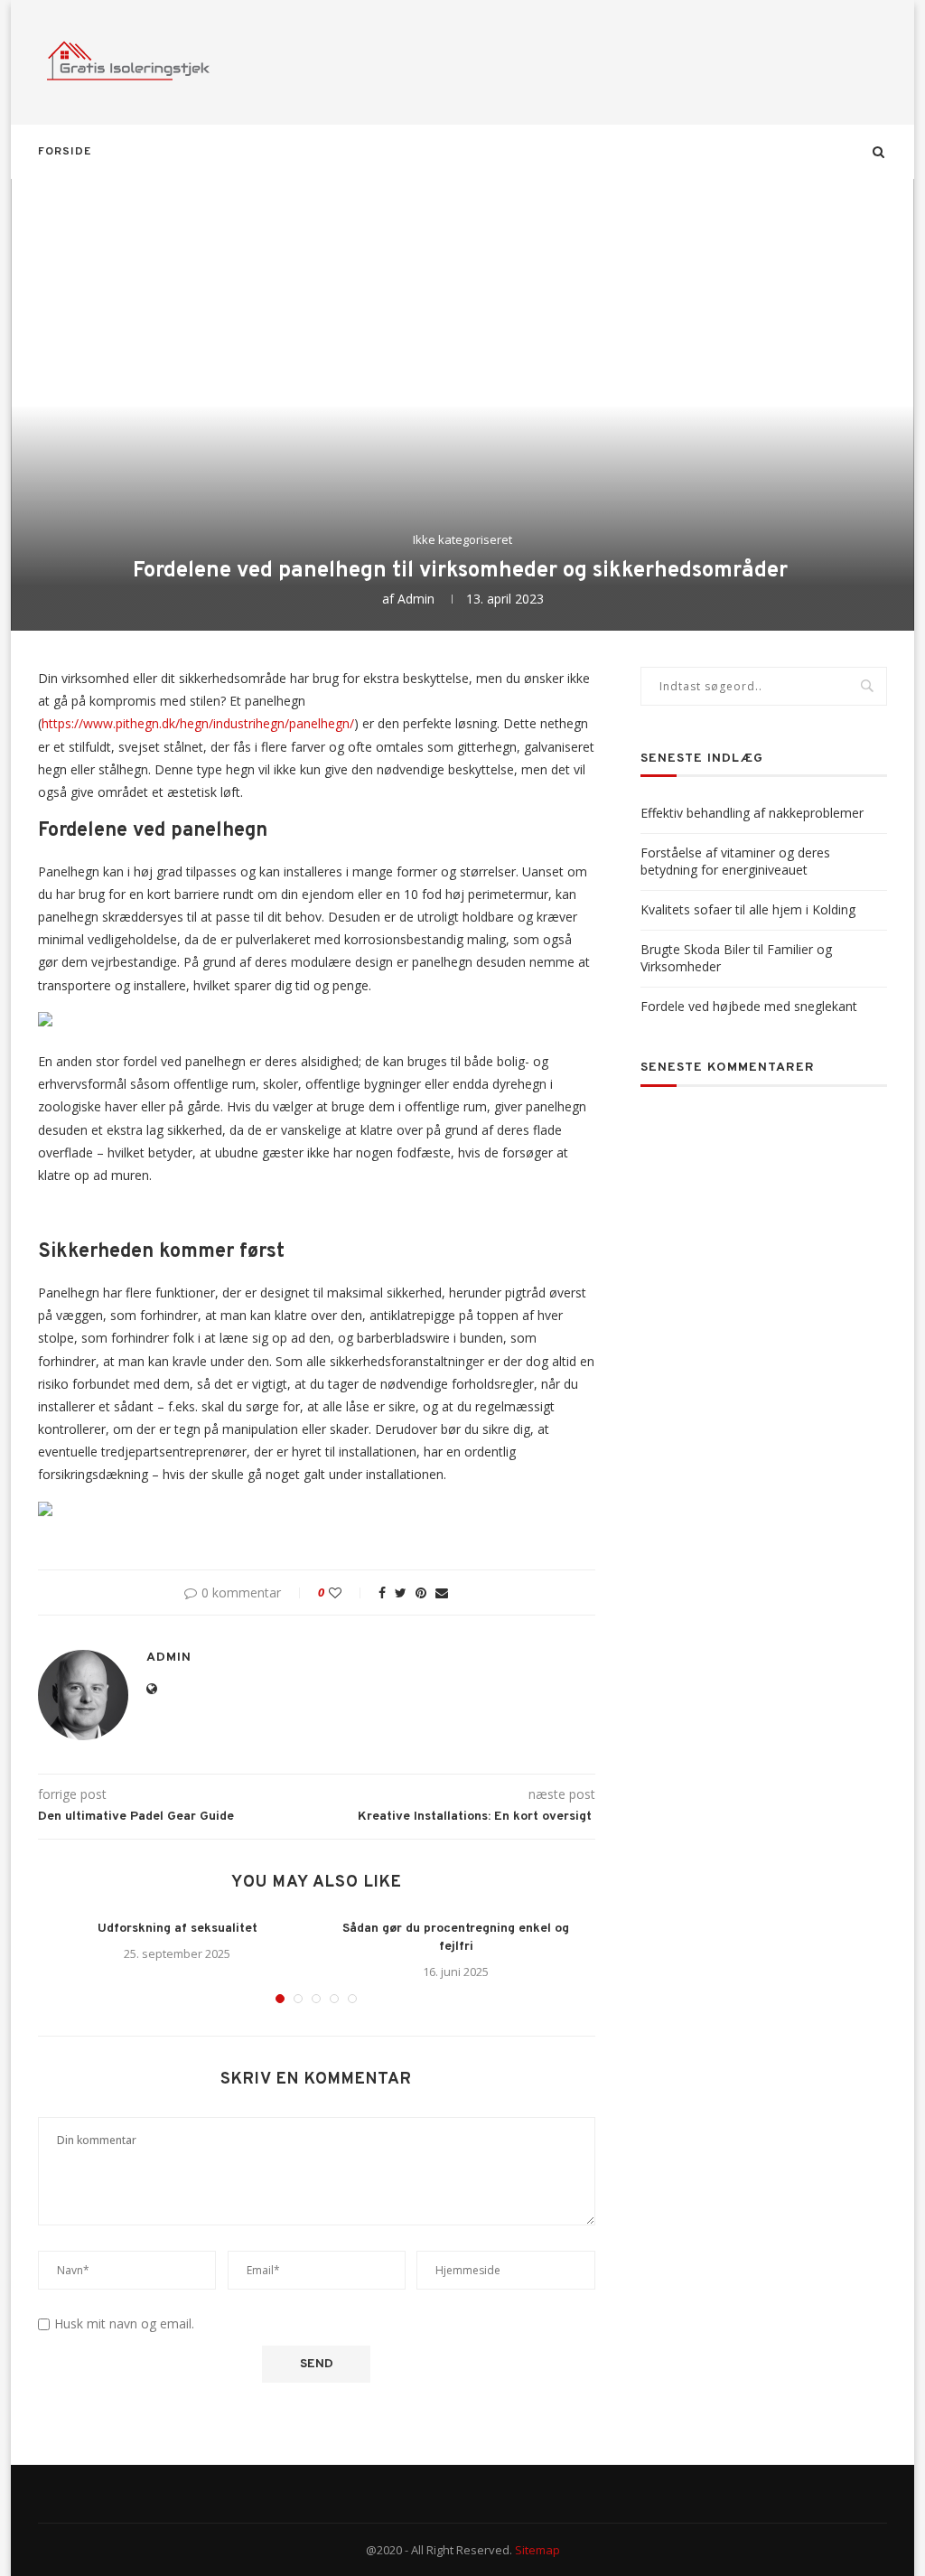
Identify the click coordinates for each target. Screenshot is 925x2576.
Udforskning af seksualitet (178, 1929)
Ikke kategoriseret (462, 540)
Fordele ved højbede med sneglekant (749, 1006)
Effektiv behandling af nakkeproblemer (752, 813)
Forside (65, 152)
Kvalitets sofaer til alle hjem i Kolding (748, 909)
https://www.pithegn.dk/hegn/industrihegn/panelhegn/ (198, 723)
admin (416, 599)
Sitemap (537, 2550)
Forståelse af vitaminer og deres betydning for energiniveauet (735, 862)
